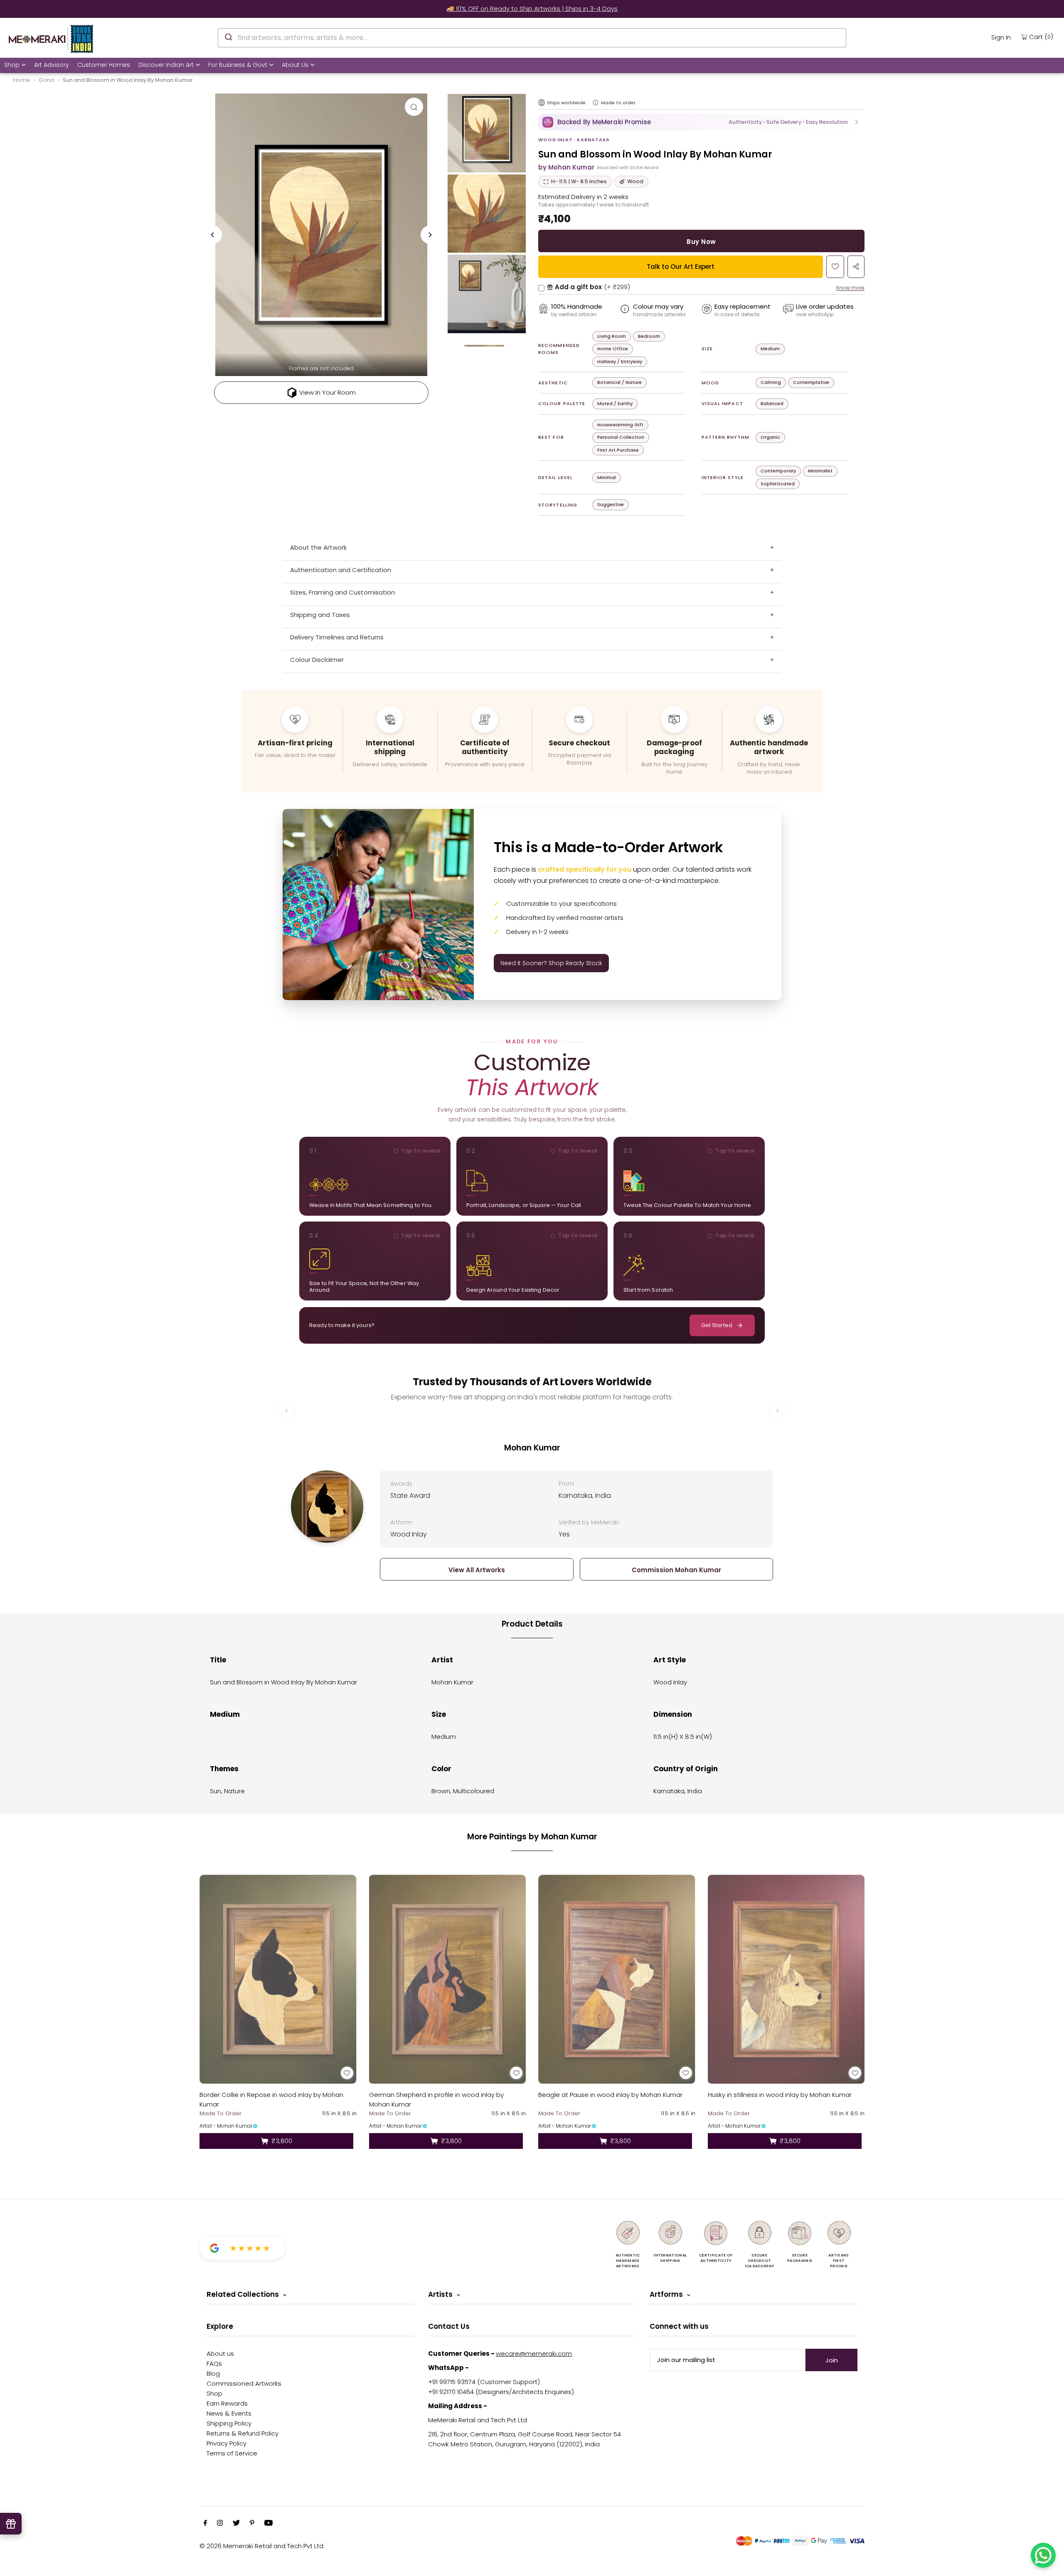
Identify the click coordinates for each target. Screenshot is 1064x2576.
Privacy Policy (227, 2443)
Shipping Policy (229, 2423)
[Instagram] (220, 2524)
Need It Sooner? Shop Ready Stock (551, 963)
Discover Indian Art (166, 65)
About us (220, 2354)
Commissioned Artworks (244, 2383)
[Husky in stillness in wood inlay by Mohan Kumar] (786, 1979)
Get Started (717, 1325)
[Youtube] (268, 2524)
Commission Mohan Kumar (676, 1570)
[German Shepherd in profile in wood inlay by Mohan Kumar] (448, 1979)
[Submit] (228, 37)
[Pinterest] (252, 2524)
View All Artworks (477, 1570)
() (1041, 37)
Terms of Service (232, 2453)
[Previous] (213, 235)
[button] (701, 122)
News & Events (229, 2413)
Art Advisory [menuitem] (52, 65)
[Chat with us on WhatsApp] (1043, 2555)
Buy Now (701, 242)
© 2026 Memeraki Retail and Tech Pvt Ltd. (262, 2546)
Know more (850, 288)
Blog (213, 2373)
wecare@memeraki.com (534, 2354)
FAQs (214, 2363)
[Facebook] (205, 2524)
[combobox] (532, 38)
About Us (295, 65)
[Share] (856, 267)
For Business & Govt (238, 65)
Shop (12, 65)
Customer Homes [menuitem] (104, 65)
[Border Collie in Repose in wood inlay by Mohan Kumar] (278, 1979)
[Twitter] (236, 2524)
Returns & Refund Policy (243, 2433)
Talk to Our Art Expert (681, 267)
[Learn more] (596, 103)
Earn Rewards (227, 2403)
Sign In (1001, 37)
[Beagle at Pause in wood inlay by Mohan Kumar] (617, 1979)
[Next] (430, 235)
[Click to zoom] (414, 107)
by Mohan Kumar (566, 167)
